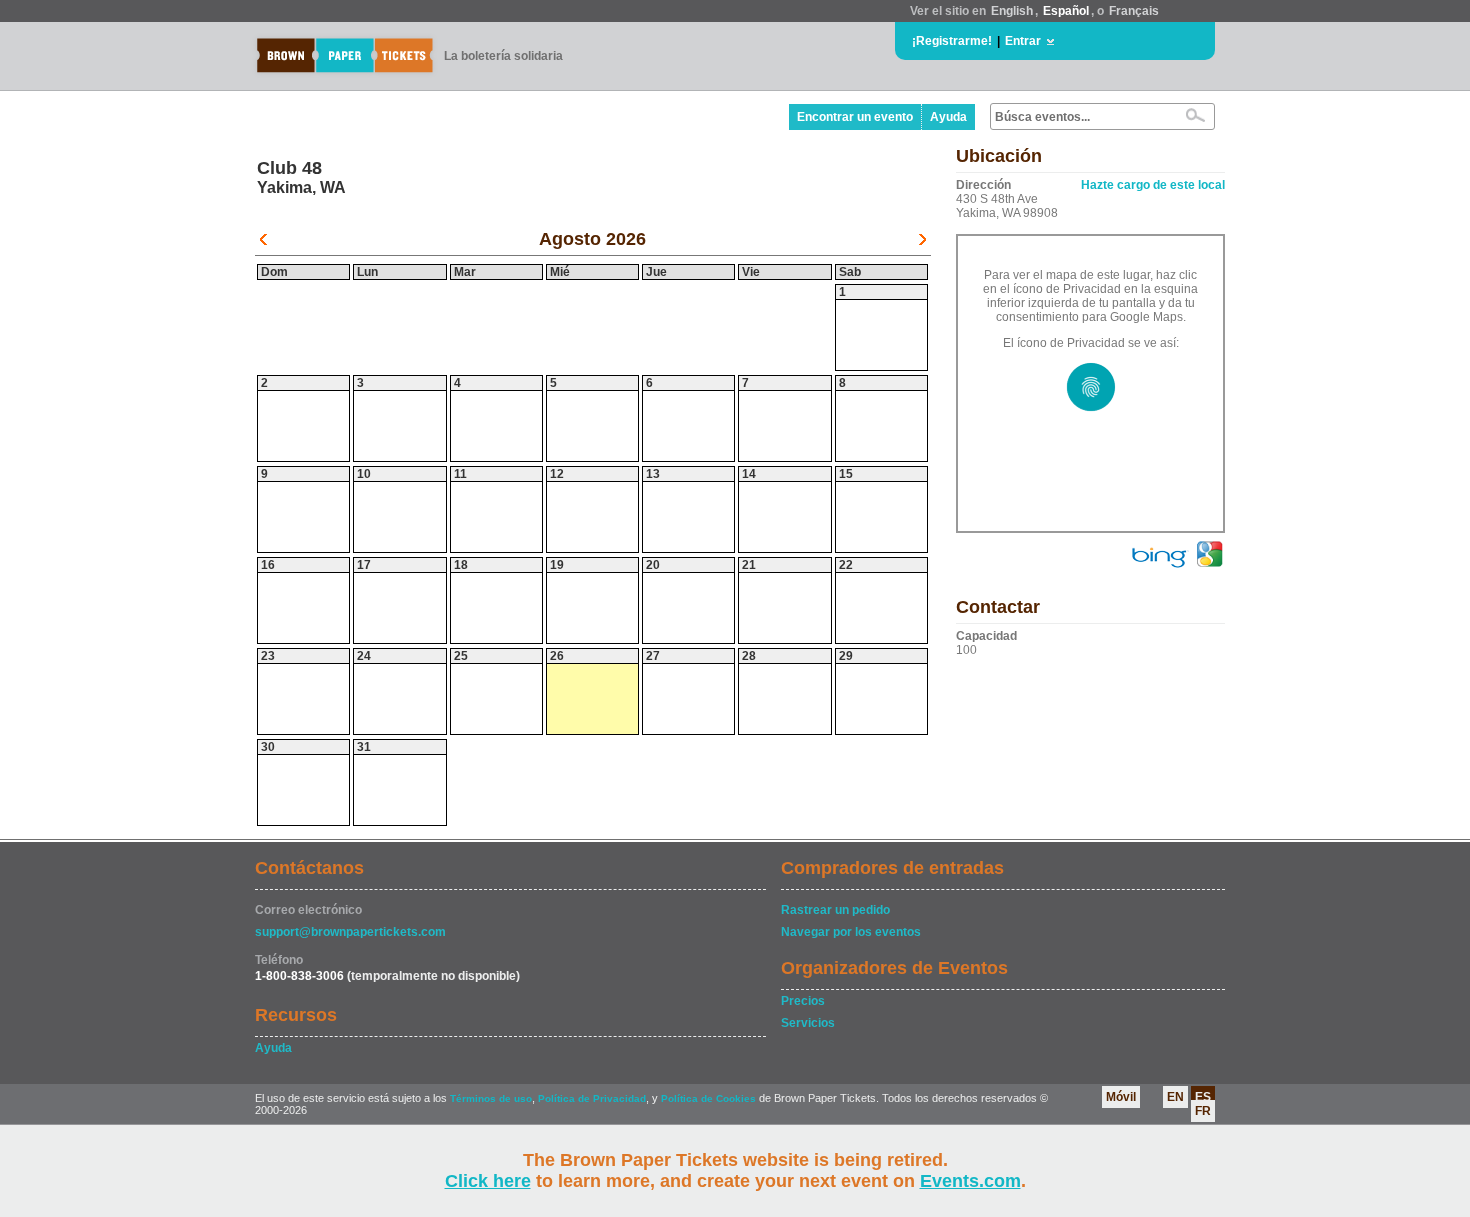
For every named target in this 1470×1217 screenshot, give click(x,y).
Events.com (970, 1181)
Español (1066, 11)
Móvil (1121, 1097)
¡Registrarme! (952, 41)
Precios (803, 1001)
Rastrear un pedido (835, 910)
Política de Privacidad (592, 1098)
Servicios (808, 1023)
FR (1203, 1111)
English (1012, 11)
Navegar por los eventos (851, 932)
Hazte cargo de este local (1153, 185)
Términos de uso (491, 1098)
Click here (488, 1181)
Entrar (1023, 41)
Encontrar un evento (855, 117)
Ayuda (948, 117)
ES (1203, 1097)
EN (1175, 1097)
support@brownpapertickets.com (350, 932)
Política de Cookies (708, 1098)
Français (1134, 11)
